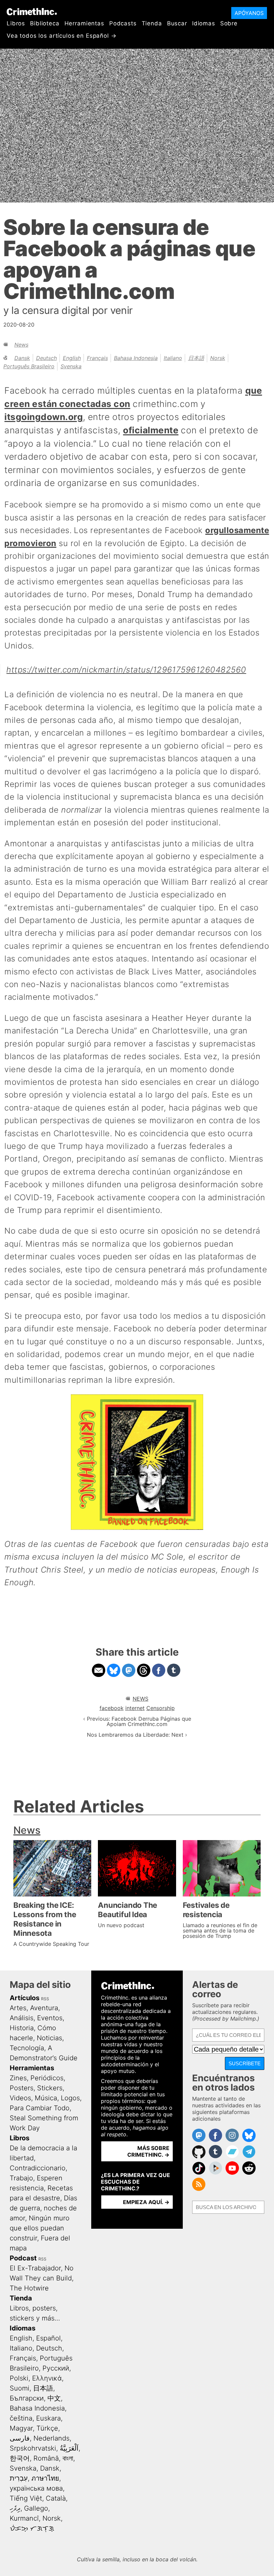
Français (97, 358)
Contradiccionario (38, 2168)
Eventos (50, 2018)
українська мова (36, 2488)
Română (46, 2458)
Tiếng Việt (26, 2498)
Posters (22, 2088)
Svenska (71, 366)
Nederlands (51, 2438)
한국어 (20, 2458)
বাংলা (68, 2458)
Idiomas (204, 23)
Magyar (21, 2428)
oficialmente (151, 430)
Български (27, 2398)
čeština (21, 2418)
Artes (18, 2008)
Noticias (49, 2038)
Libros (16, 23)
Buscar (177, 23)
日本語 (196, 358)
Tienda (152, 23)
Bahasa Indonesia (136, 358)
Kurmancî (24, 2518)
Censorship (161, 1708)
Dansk (22, 358)
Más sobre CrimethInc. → (148, 2151)
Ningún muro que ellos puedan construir (40, 2228)
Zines (18, 2078)
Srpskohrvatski (33, 2448)
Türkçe (47, 2428)
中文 (54, 2398)
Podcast (23, 2258)
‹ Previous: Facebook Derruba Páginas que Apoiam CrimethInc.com (137, 1721)
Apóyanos (249, 13)
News (21, 345)
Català (56, 2498)
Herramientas (84, 23)
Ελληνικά (47, 2378)
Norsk (218, 358)
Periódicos (47, 2078)
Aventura (44, 2008)
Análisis (22, 2018)
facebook (112, 1708)
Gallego (36, 2508)
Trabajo (21, 2178)
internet (135, 1708)
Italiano (173, 358)
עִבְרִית (19, 2478)
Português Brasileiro (29, 366)
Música (46, 2098)
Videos (20, 2098)
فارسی (20, 2438)
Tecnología (27, 2048)
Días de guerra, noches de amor (43, 2208)
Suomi (20, 2388)
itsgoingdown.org (44, 417)
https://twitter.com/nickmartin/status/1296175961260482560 (126, 670)
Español (48, 2338)
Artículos (25, 1998)
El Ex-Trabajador (35, 2268)
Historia (22, 2028)
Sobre (229, 23)
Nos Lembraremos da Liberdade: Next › (137, 1735)
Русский (56, 2368)
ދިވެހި (15, 2508)
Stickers (50, 2088)
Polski (19, 2378)
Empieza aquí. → (146, 2202)
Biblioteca (45, 23)
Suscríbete (245, 2063)
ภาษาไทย (45, 2478)
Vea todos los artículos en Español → (62, 36)
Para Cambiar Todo (40, 2108)
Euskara (48, 2418)
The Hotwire (29, 2288)
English (72, 358)
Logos (70, 2098)
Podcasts (123, 23)
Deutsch (46, 358)
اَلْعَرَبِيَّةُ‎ (69, 2448)
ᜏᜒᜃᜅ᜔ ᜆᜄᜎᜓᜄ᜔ (32, 2528)
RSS (45, 1999)
